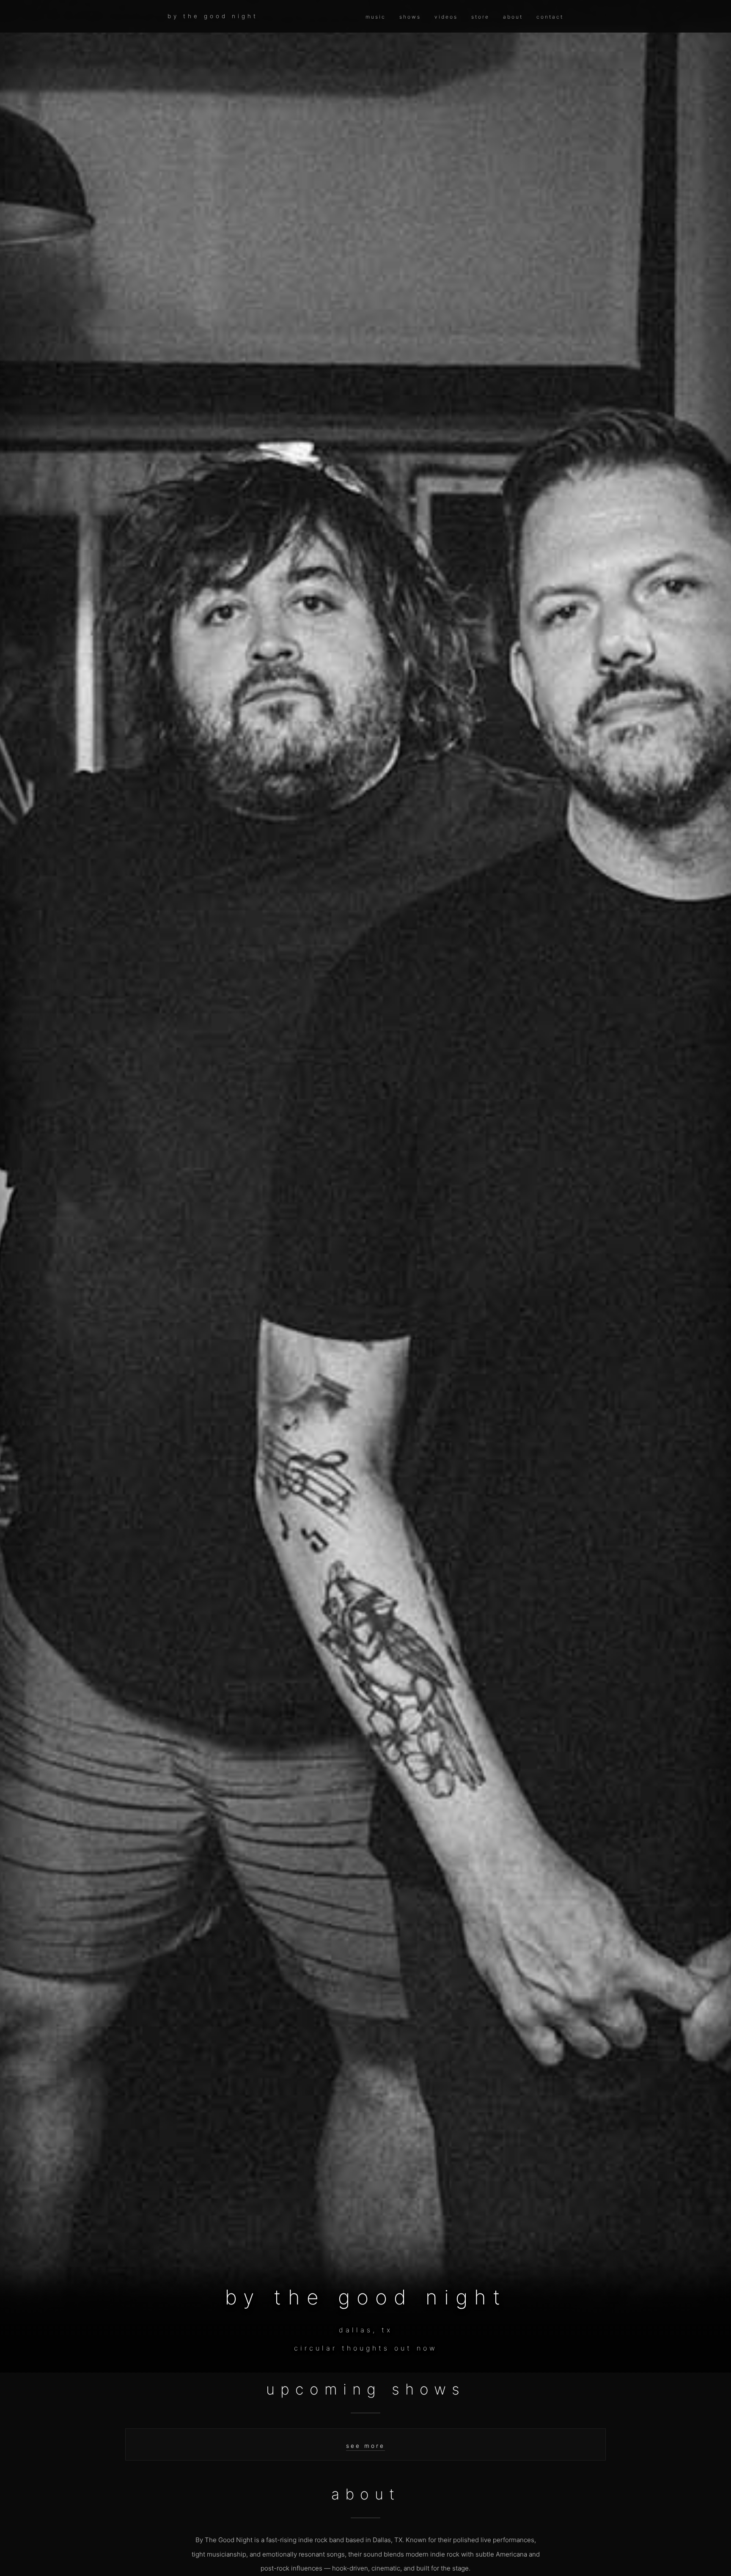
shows (410, 17)
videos (446, 17)
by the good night (213, 16)
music (376, 17)
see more (365, 2446)
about (513, 17)
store (480, 17)
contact (550, 17)
